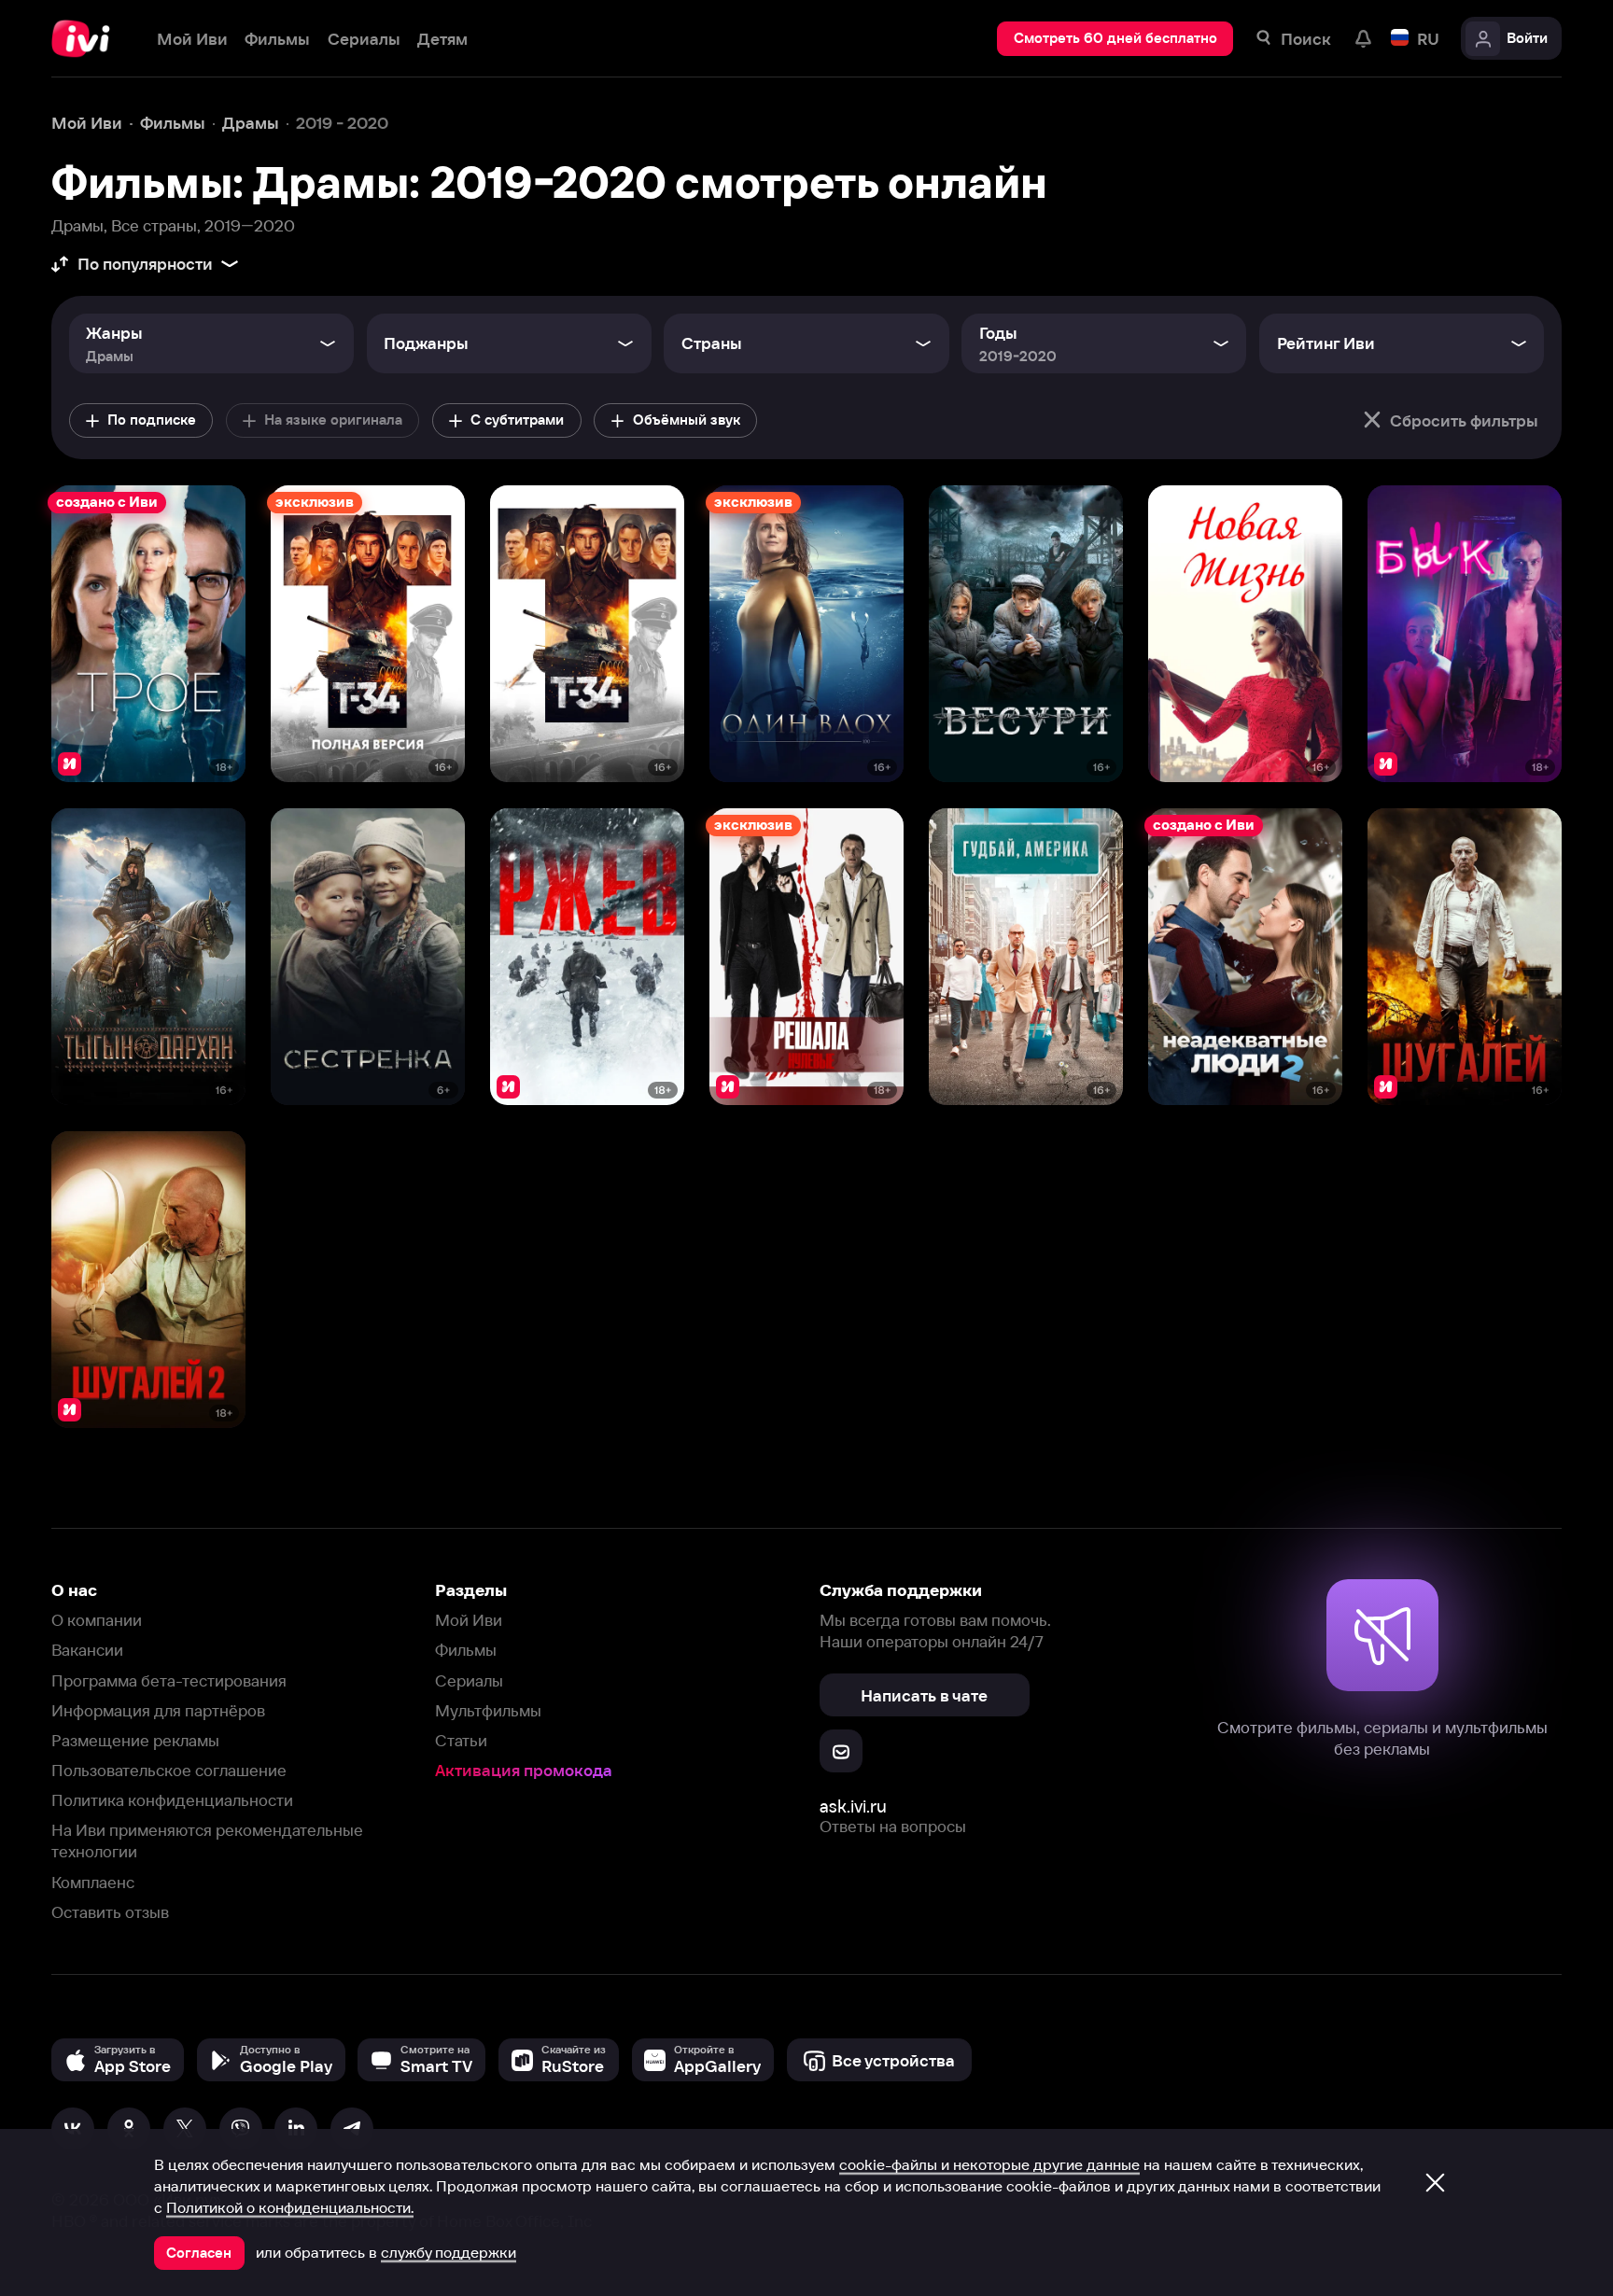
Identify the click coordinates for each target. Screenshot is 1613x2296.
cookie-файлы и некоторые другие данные (989, 2164)
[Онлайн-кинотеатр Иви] (87, 39)
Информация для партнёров (158, 1710)
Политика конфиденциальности (172, 1800)
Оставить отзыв (110, 1912)
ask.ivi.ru (853, 1806)
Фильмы (466, 1650)
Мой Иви (469, 1620)
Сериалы (469, 1680)
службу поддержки (449, 2252)
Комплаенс (93, 1882)
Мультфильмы (488, 1710)
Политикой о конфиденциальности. (290, 2207)
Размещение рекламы (135, 1740)
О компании (97, 1620)
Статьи (461, 1740)
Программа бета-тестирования (169, 1680)
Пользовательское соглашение (169, 1770)
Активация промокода (524, 1770)
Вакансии (87, 1650)
